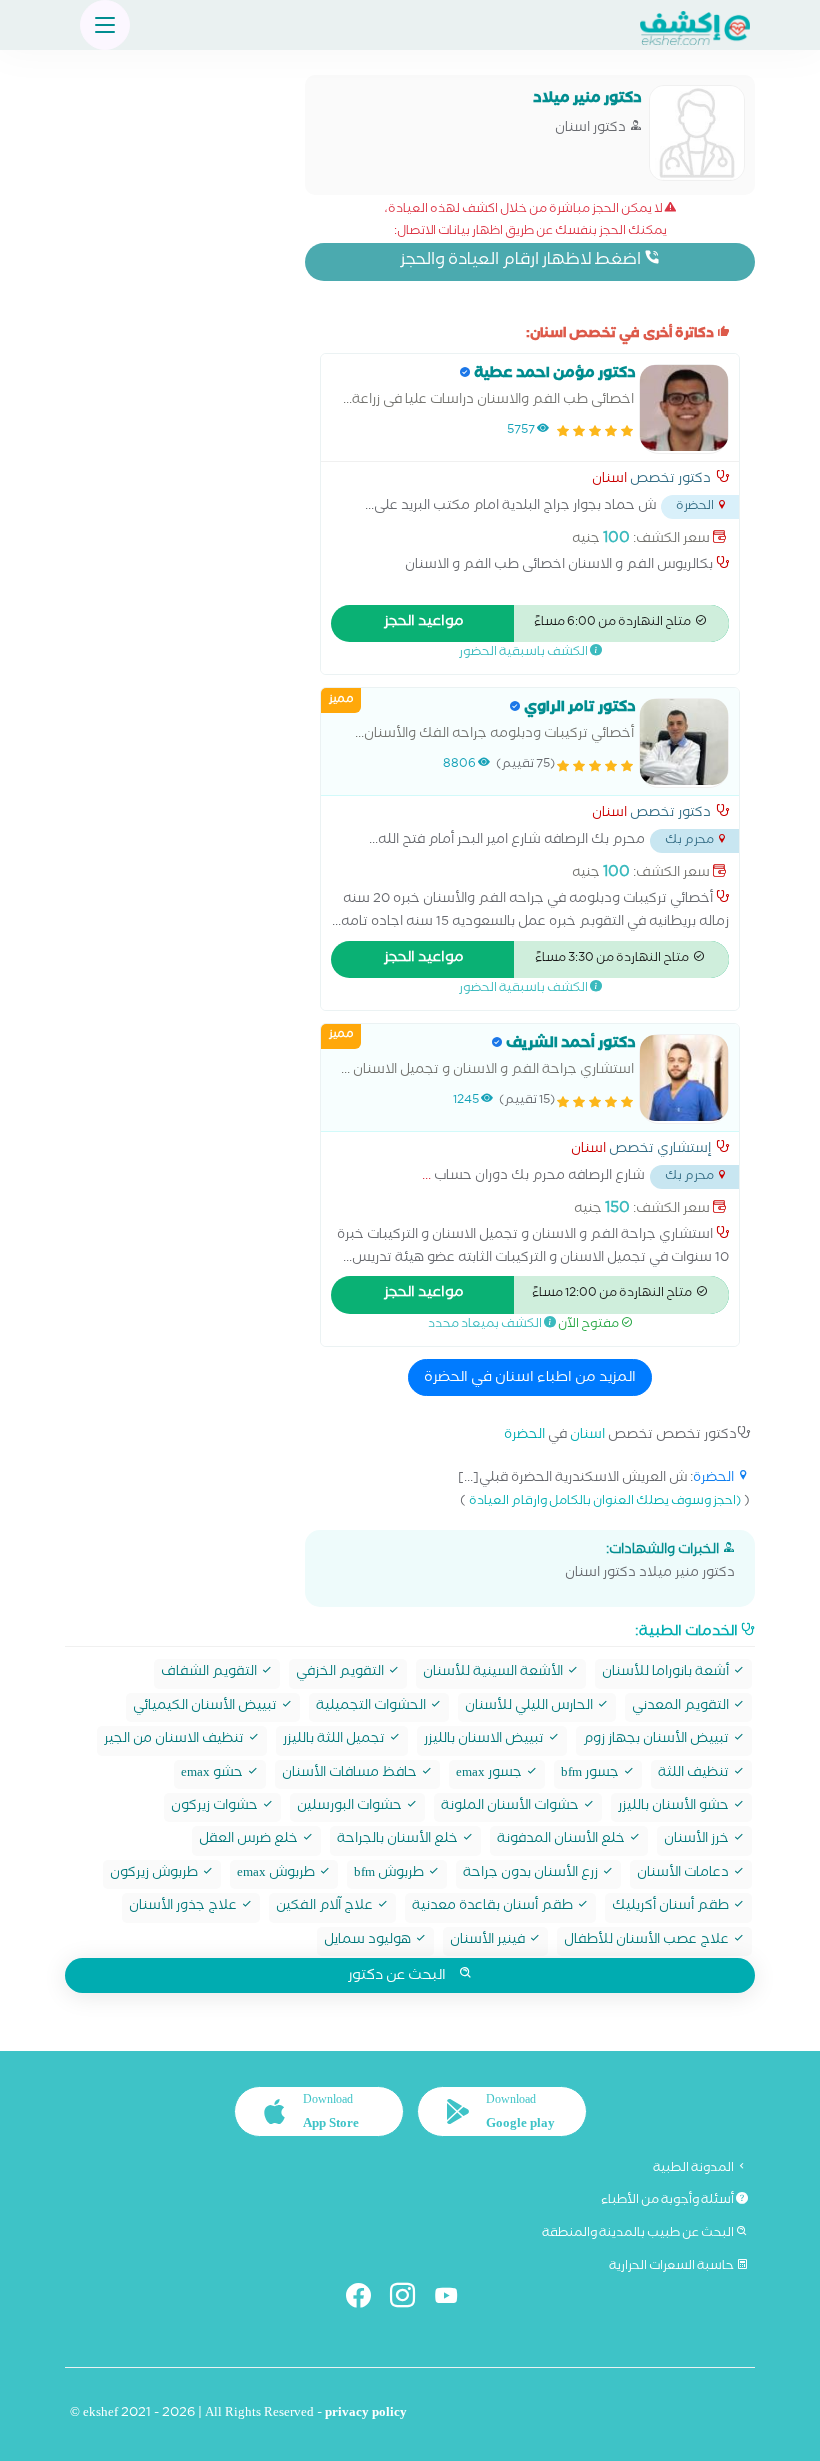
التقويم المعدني (682, 1707)
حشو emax (213, 1774)
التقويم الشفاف (210, 1673)
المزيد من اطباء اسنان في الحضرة (530, 1379)
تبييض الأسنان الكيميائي (206, 1707)
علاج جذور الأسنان (184, 1907)
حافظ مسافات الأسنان (351, 1774)
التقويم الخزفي (341, 1673)
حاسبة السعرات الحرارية (672, 2267)
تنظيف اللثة (695, 1774)
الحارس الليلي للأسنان (530, 1707)
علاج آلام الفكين (326, 1907)
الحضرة (524, 1436)
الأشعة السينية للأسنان (494, 1673)
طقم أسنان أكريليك (672, 1907)
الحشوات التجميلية (372, 1707)
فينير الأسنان (489, 1941)
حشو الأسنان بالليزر (675, 1807)
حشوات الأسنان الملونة (511, 1807)
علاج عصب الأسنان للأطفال (648, 1941)
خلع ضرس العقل (250, 1840)
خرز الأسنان (698, 1840)
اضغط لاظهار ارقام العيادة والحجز (522, 261)
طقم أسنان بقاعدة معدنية (494, 1907)
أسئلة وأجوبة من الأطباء (668, 2201)
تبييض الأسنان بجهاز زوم (657, 1740)
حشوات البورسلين (351, 1807)
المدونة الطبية (694, 2169)
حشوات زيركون (216, 1807)
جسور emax (490, 1774)
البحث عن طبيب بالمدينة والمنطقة (639, 2234)
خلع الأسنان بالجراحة (399, 1840)
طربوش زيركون (155, 1874)
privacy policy (366, 2414)
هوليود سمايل (369, 1941)
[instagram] (410, 2299)
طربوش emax (277, 1874)
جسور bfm (591, 1774)
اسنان (609, 481)
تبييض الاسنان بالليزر (485, 1740)
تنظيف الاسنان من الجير (175, 1740)
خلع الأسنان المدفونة (562, 1840)
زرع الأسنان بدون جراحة (532, 1874)
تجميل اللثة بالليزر (335, 1740)
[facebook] (366, 2299)
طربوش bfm (390, 1874)
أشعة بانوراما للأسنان (667, 1673)
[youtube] (454, 2299)
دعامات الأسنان (684, 1874)
